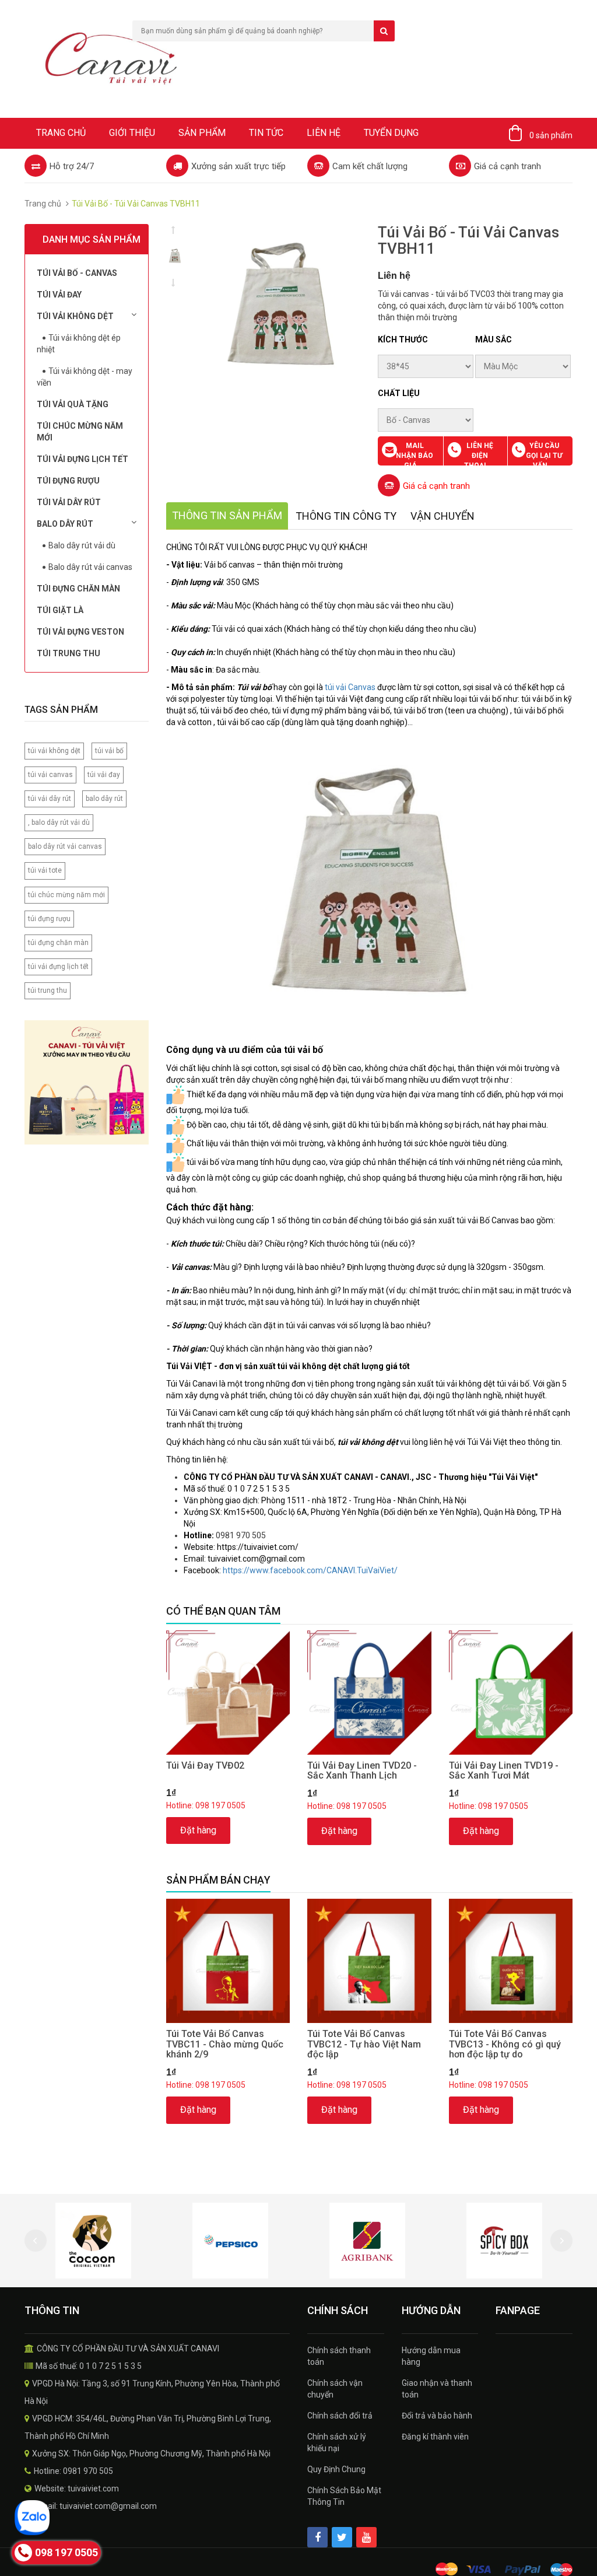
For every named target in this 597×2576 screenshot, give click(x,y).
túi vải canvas (50, 775)
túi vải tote (45, 870)
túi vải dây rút (50, 799)
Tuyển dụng (391, 133)
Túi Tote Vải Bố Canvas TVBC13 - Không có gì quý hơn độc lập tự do (505, 2044)
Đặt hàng (198, 1830)
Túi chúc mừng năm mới (80, 432)
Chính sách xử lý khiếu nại (337, 2442)
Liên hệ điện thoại (479, 456)
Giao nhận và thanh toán (437, 2389)
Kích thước (403, 339)
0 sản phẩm (551, 135)
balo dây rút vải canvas (65, 846)
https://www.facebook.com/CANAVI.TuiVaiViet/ (310, 1570)
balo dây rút (104, 799)
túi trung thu (48, 991)
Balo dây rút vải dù (82, 545)
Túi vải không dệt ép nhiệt (79, 344)
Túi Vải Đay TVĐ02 (205, 1765)
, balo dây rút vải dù (59, 822)
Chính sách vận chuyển (335, 2389)
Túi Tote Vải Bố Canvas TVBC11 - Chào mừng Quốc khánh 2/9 (225, 2044)
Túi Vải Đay (59, 295)
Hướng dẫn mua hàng (431, 2356)
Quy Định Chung (336, 2469)
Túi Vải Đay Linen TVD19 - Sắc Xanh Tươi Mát (504, 1771)
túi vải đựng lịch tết (58, 967)
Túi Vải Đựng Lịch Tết (82, 459)
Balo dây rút (65, 524)
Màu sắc (494, 339)
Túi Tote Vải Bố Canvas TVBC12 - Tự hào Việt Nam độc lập (364, 2044)
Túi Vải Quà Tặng (73, 404)
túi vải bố (109, 751)
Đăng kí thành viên (435, 2437)
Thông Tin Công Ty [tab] (346, 516)
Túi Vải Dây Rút (69, 502)
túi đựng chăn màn (58, 943)
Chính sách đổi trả (340, 2416)
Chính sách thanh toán (339, 2356)
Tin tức (266, 133)
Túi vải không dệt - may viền (85, 377)
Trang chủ (61, 133)
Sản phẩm (202, 133)
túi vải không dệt (54, 751)
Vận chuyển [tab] (443, 516)
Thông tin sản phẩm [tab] (227, 515)
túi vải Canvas (350, 687)
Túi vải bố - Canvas (77, 273)
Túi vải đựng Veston (80, 632)
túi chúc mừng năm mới (66, 895)
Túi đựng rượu (68, 481)
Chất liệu (399, 393)
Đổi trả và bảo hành (437, 2416)
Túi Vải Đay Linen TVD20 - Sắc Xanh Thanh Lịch (362, 1771)
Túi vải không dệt (75, 316)
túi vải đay (104, 775)
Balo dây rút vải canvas (90, 567)
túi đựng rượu (49, 919)
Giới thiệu (132, 133)
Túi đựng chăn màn (78, 589)
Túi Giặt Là (60, 610)
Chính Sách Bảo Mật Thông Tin (344, 2496)
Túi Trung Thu (69, 653)
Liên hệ (324, 133)
